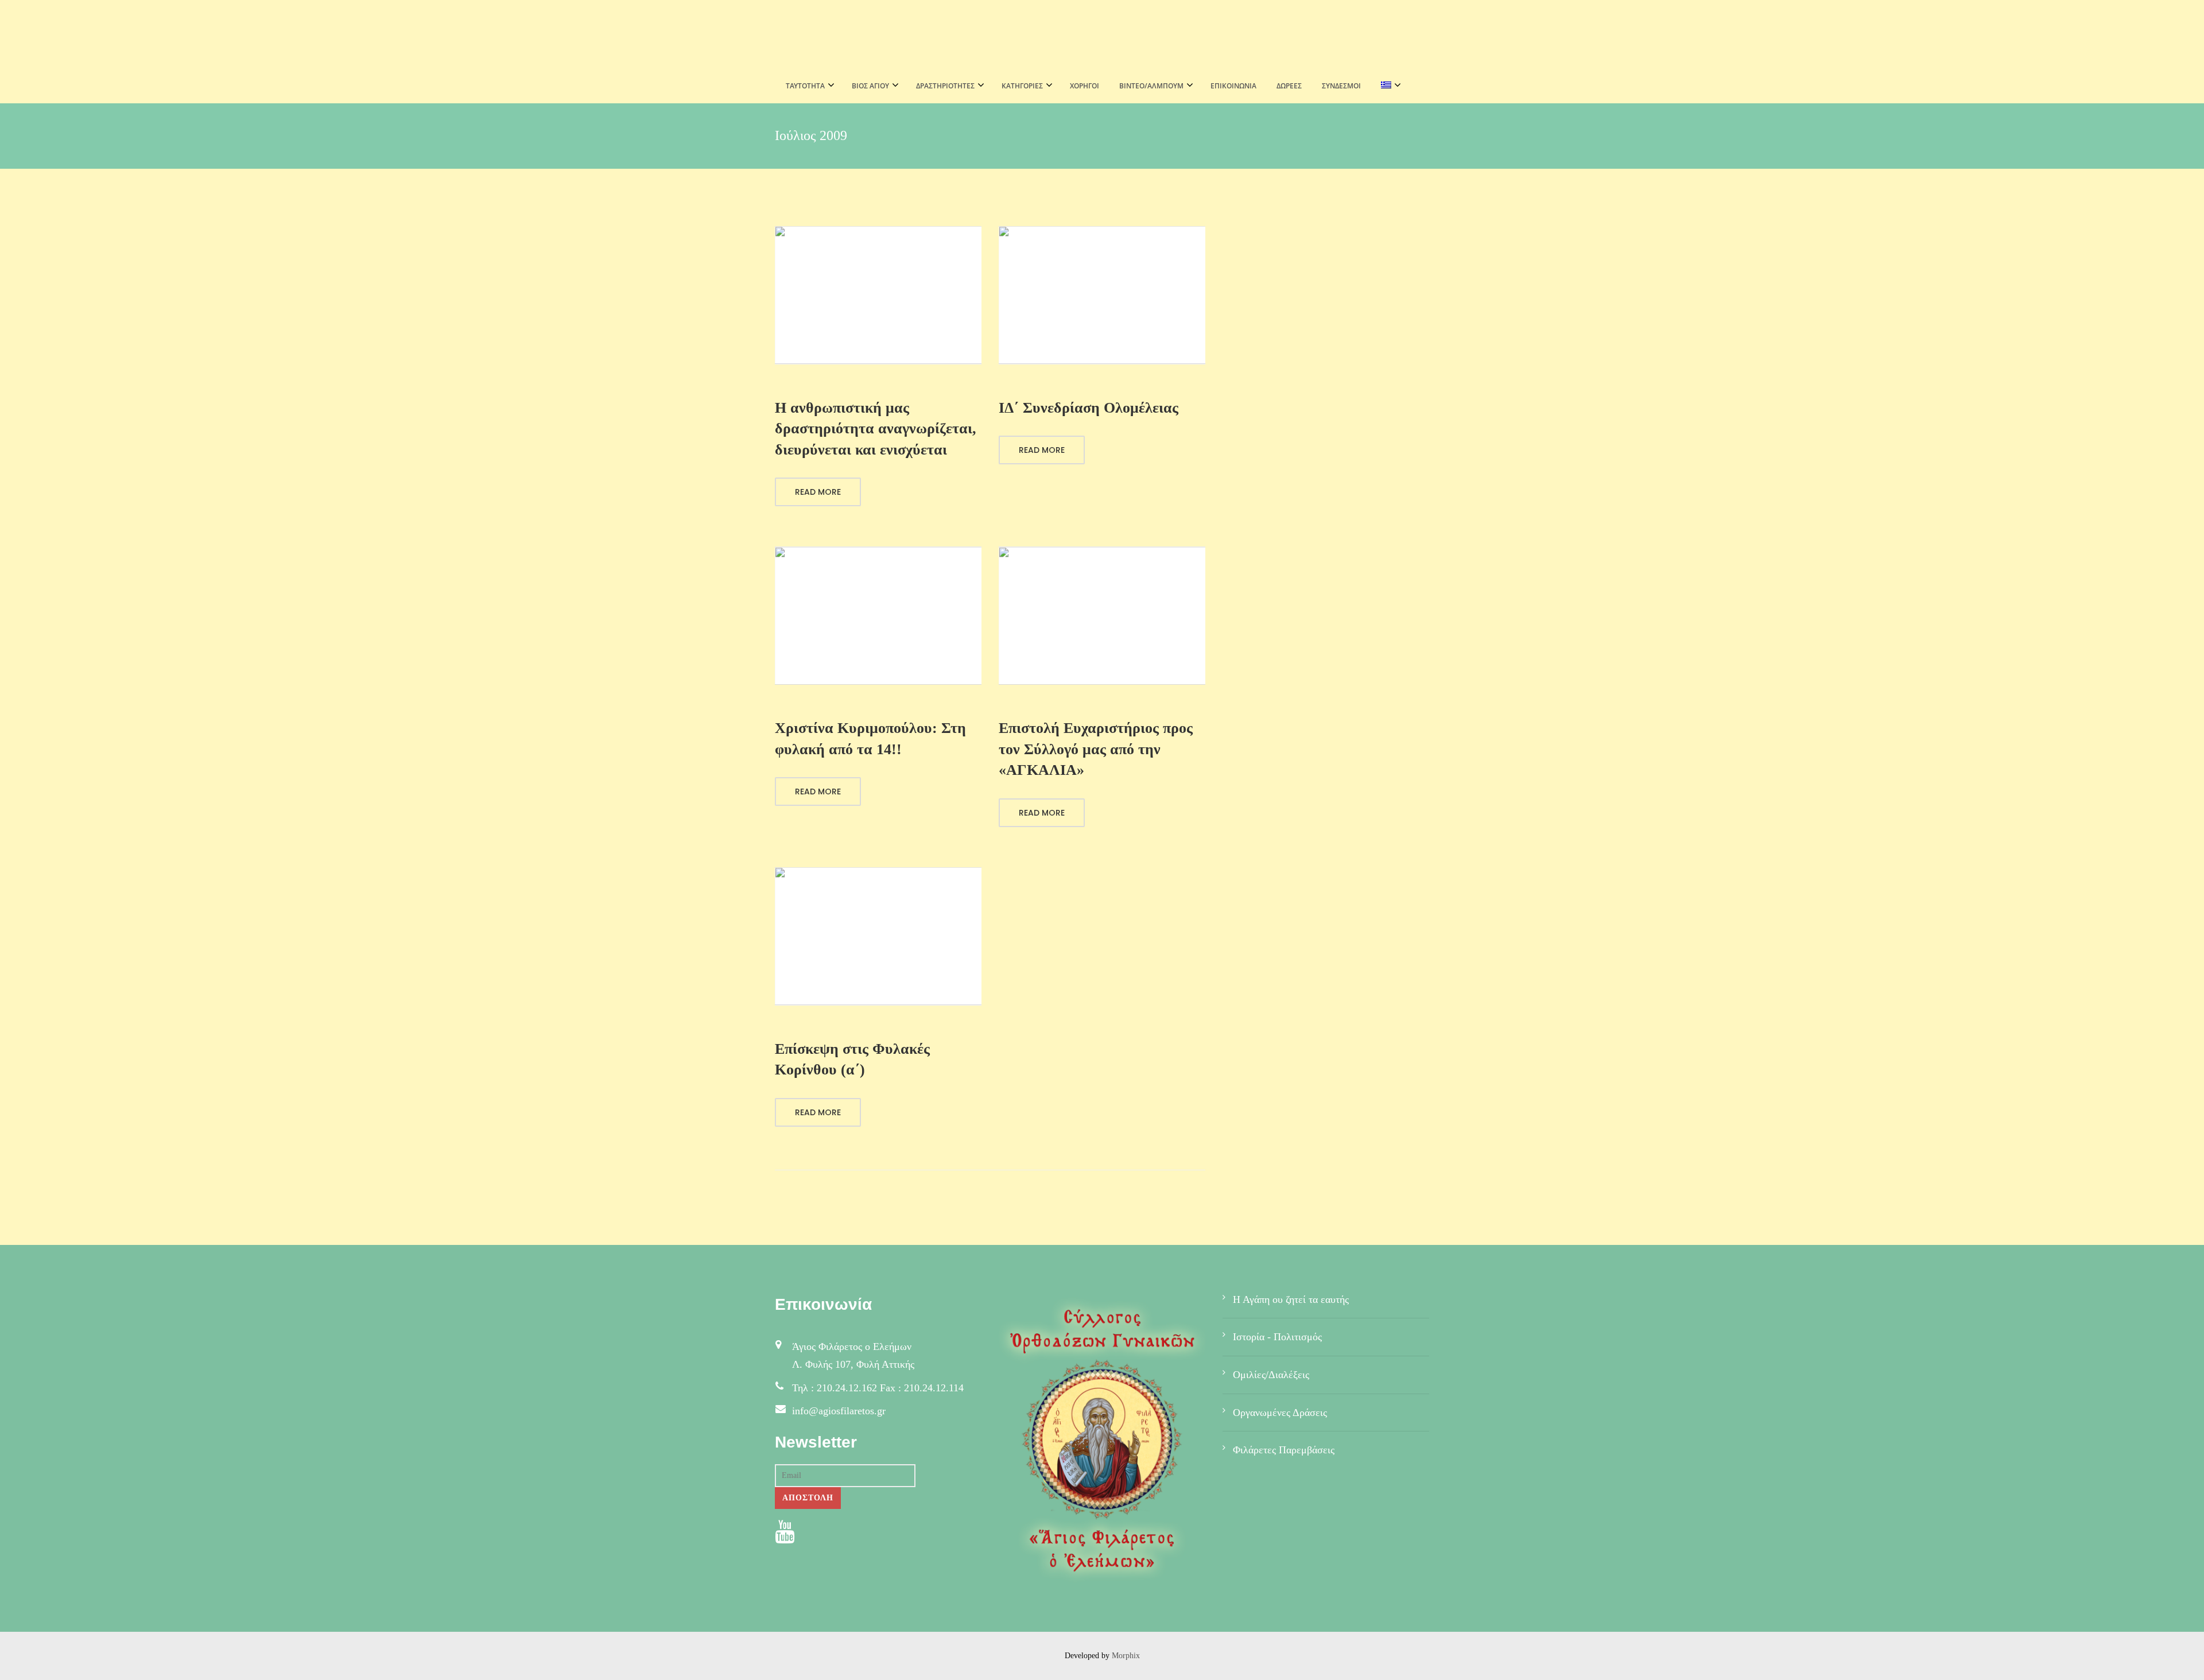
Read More (818, 492)
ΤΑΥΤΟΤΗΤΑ (805, 86)
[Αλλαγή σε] (1388, 86)
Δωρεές (1289, 86)
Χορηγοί (1084, 86)
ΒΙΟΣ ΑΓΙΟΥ (870, 86)
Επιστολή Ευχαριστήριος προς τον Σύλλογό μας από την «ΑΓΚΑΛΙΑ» (1096, 749)
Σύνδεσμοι (1341, 86)
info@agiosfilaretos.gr (839, 1411)
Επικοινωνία (1233, 86)
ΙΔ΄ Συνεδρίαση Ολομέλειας (1089, 408)
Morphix (1126, 1656)
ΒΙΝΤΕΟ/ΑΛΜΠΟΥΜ (1151, 86)
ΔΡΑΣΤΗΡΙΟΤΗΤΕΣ (945, 86)
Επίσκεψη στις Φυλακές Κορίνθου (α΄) (852, 1059)
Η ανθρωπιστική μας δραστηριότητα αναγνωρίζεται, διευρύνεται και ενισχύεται (876, 429)
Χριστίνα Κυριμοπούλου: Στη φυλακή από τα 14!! (870, 738)
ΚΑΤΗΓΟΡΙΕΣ (1022, 86)
